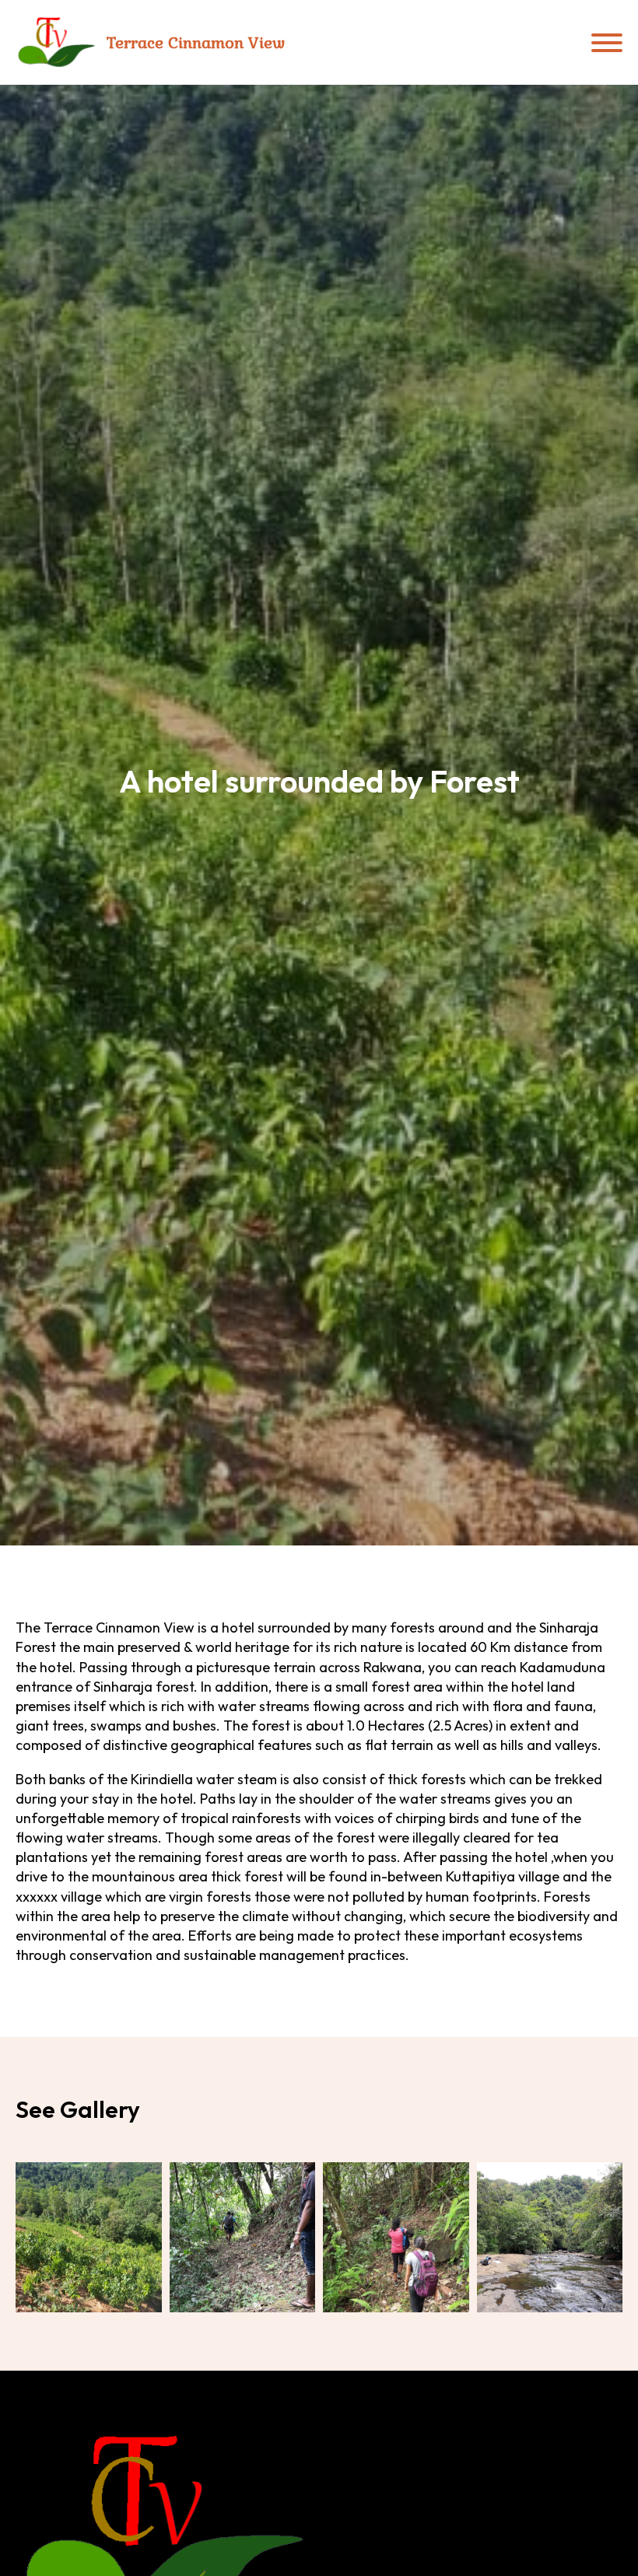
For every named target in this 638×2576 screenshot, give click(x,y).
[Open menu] (607, 43)
